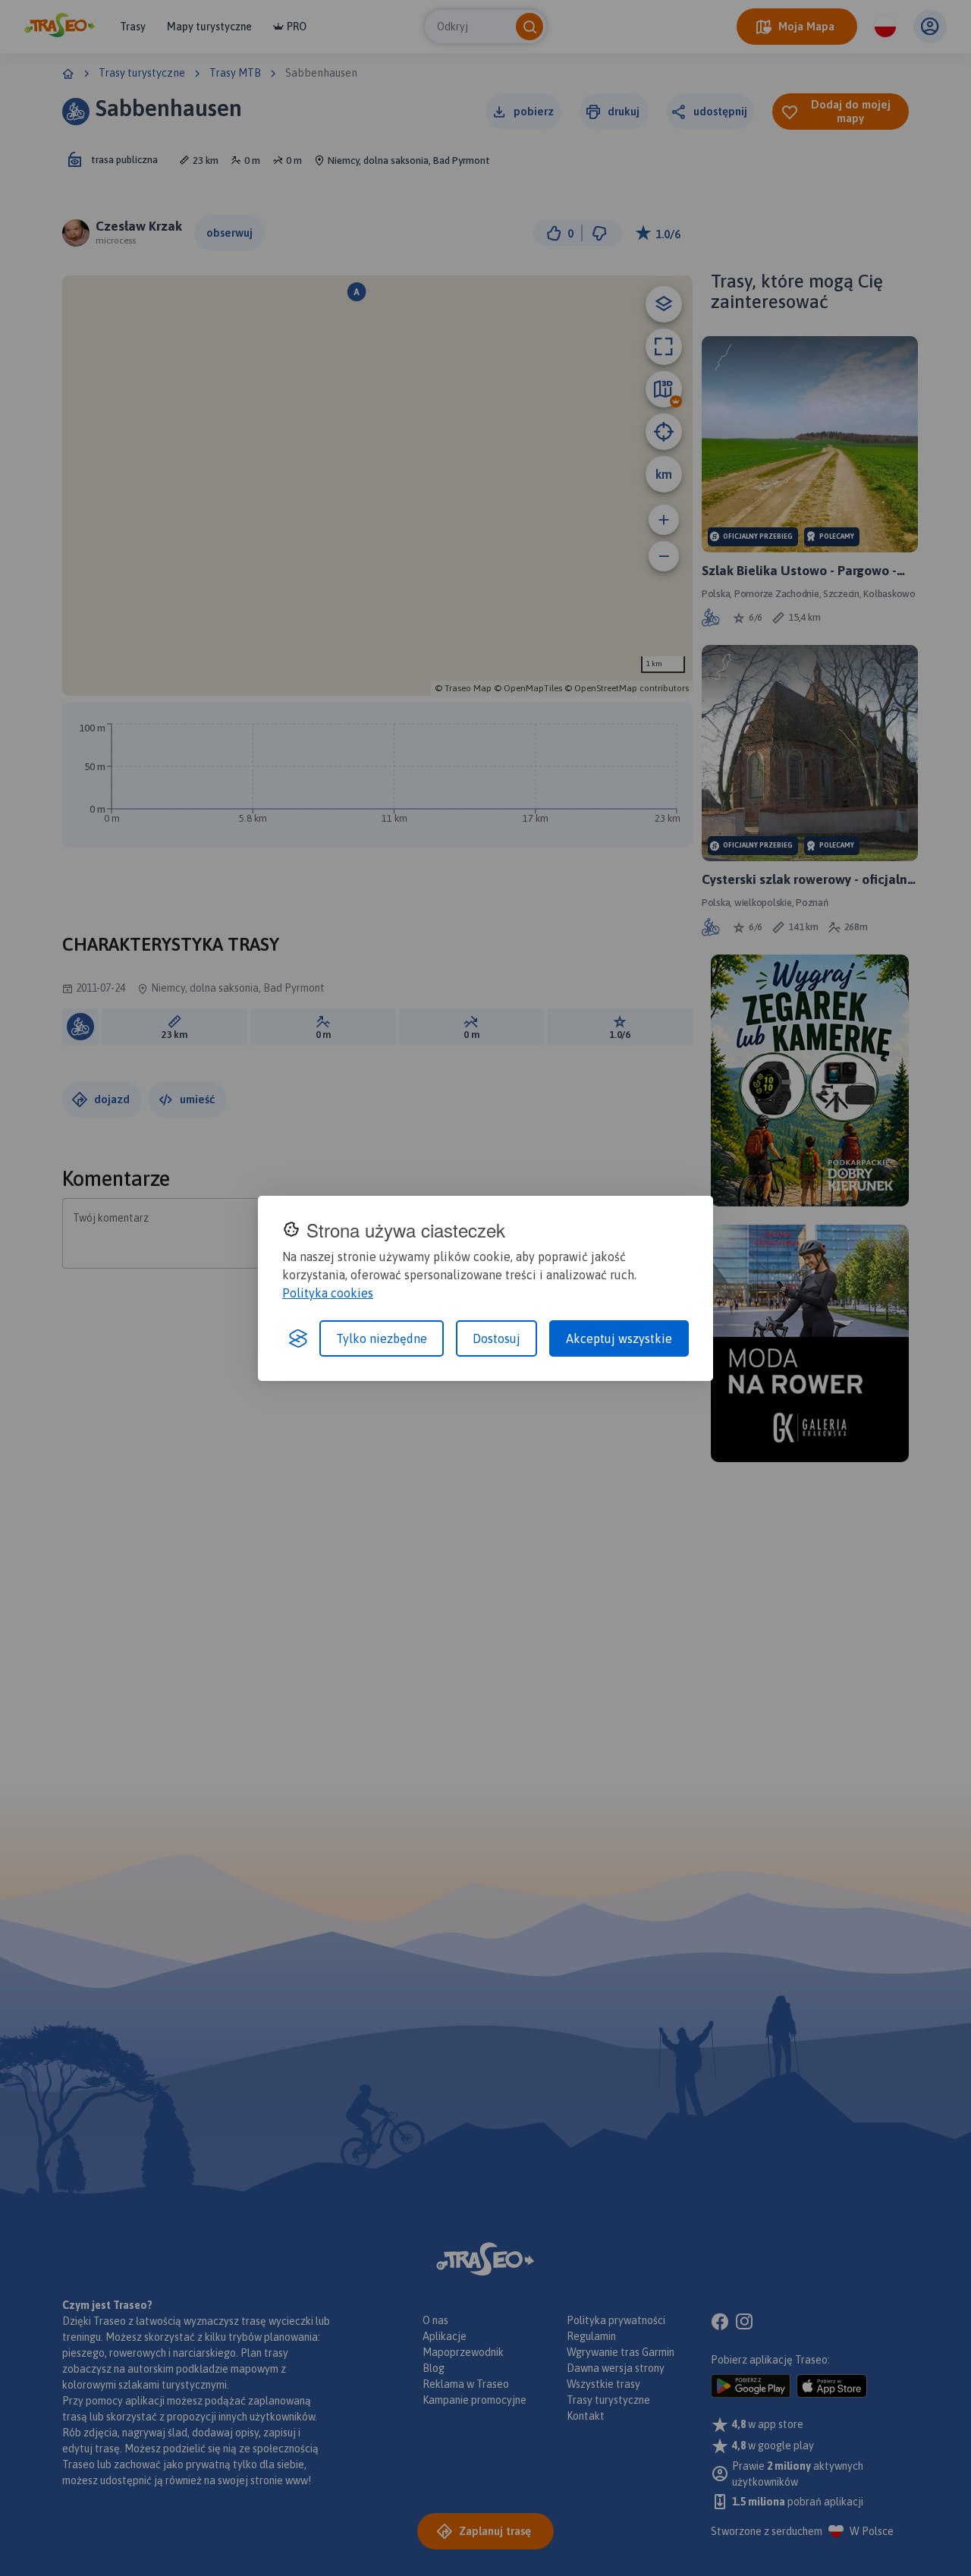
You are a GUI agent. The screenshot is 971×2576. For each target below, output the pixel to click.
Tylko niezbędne (382, 1338)
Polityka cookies (328, 1293)
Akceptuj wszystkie (619, 1338)
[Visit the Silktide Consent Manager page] (298, 1338)
